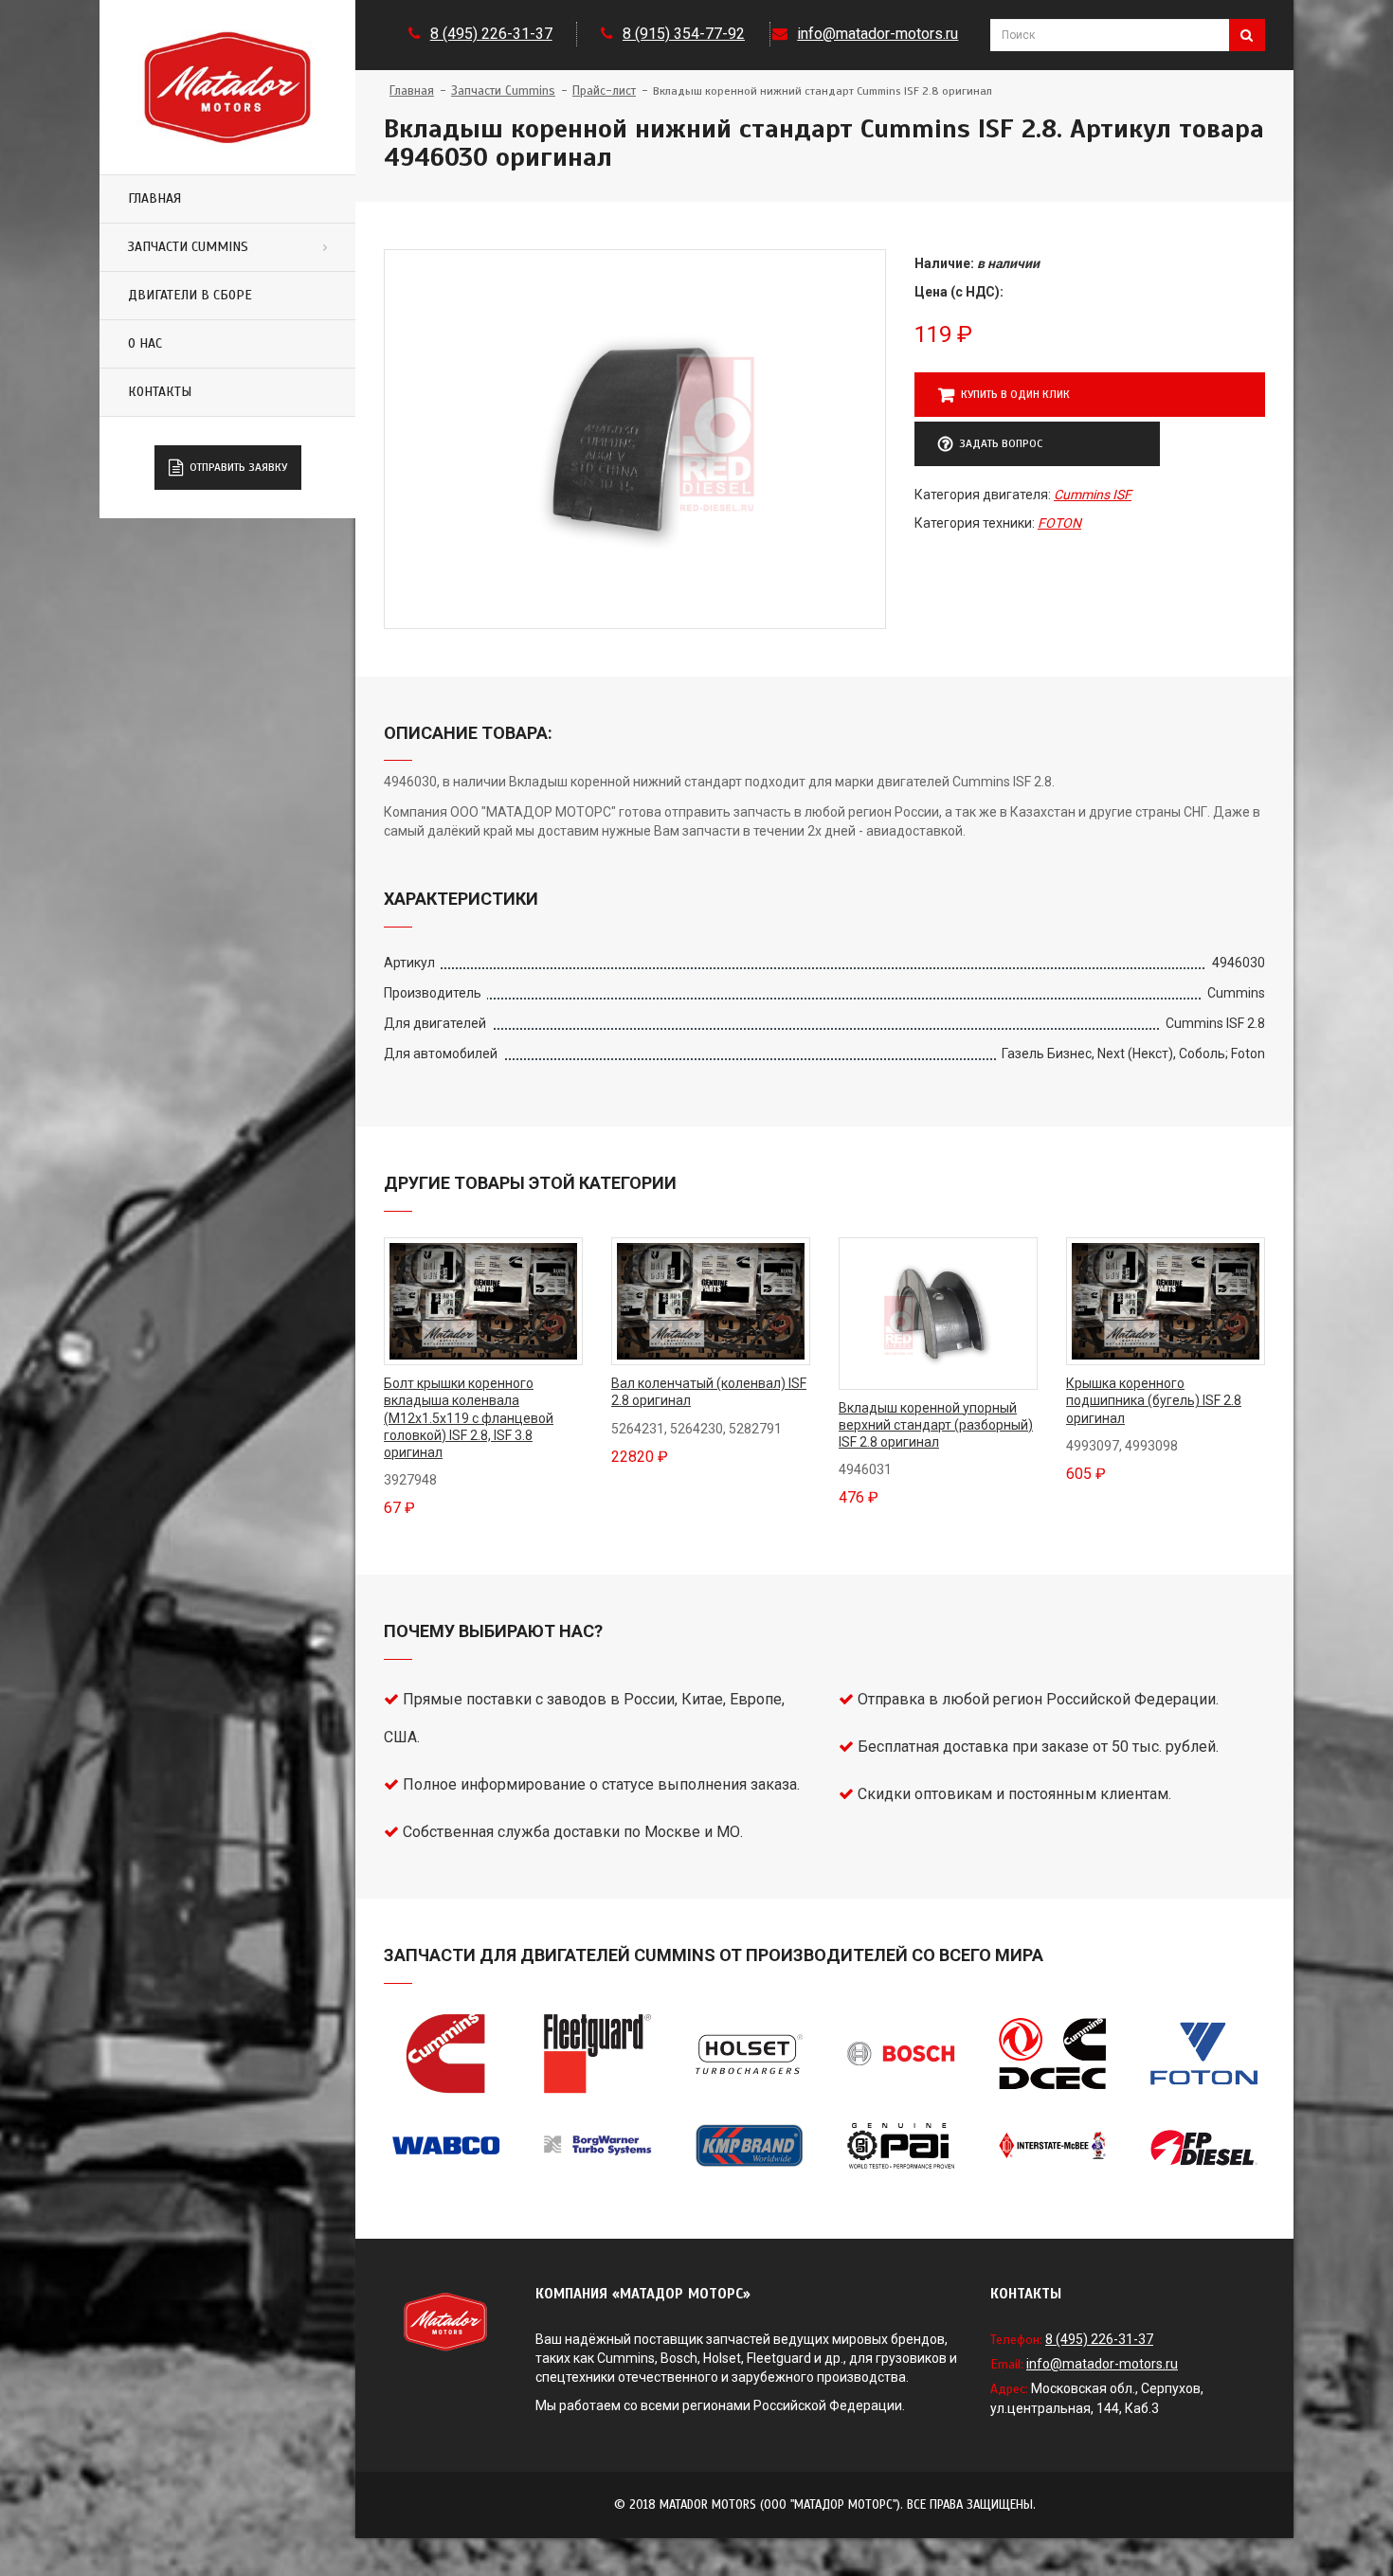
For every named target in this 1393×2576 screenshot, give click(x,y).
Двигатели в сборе (190, 295)
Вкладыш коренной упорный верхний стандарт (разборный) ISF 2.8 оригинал (936, 1425)
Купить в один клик (1015, 394)
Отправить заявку (238, 467)
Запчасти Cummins (188, 247)
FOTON (1059, 523)
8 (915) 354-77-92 (684, 34)
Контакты (160, 392)
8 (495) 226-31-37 (491, 34)
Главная (154, 198)
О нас (145, 343)
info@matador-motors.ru (877, 34)
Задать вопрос (1001, 443)
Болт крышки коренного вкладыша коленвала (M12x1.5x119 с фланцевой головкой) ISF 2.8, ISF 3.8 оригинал (469, 1418)
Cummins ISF (1093, 495)
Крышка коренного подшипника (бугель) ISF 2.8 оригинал (1154, 1400)
